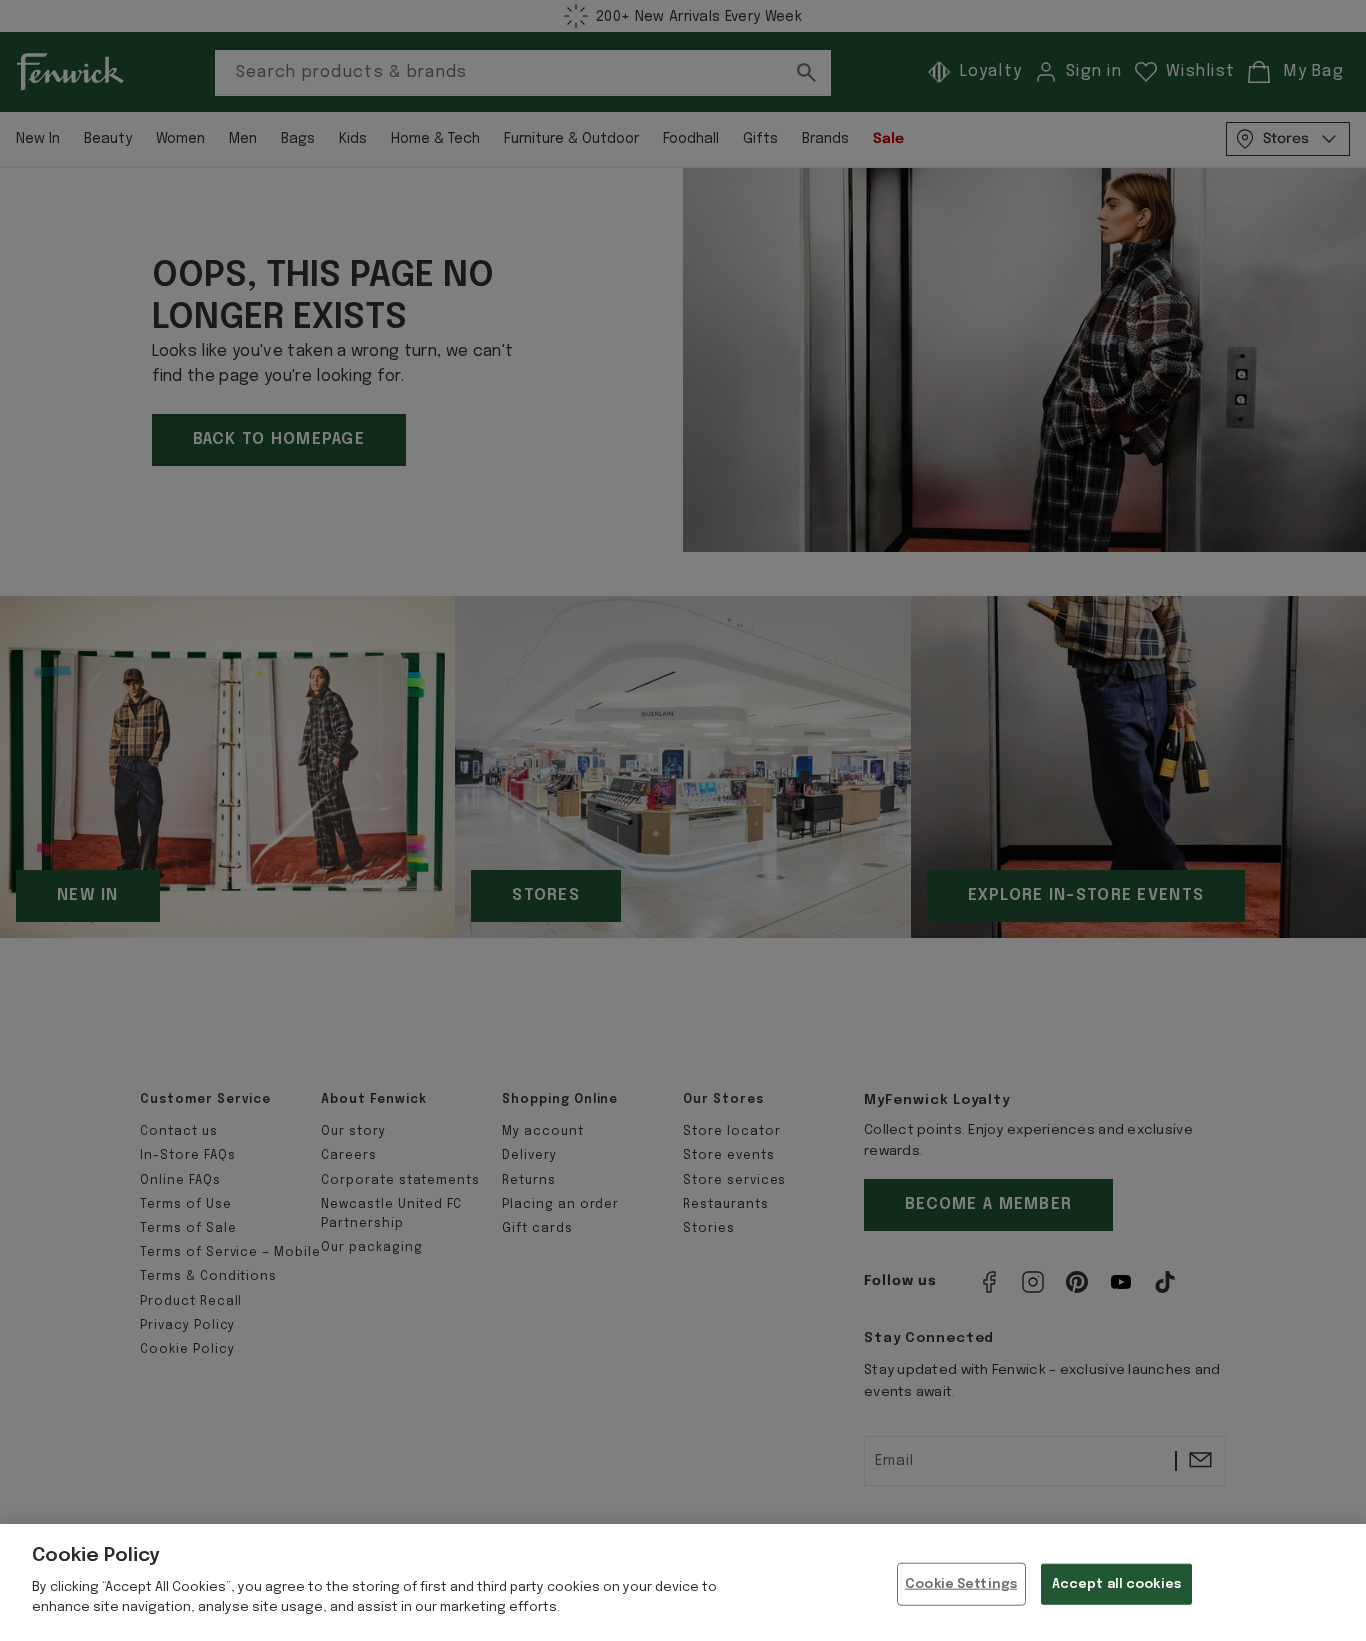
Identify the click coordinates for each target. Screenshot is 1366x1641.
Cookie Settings (961, 1583)
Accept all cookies (1116, 1583)
